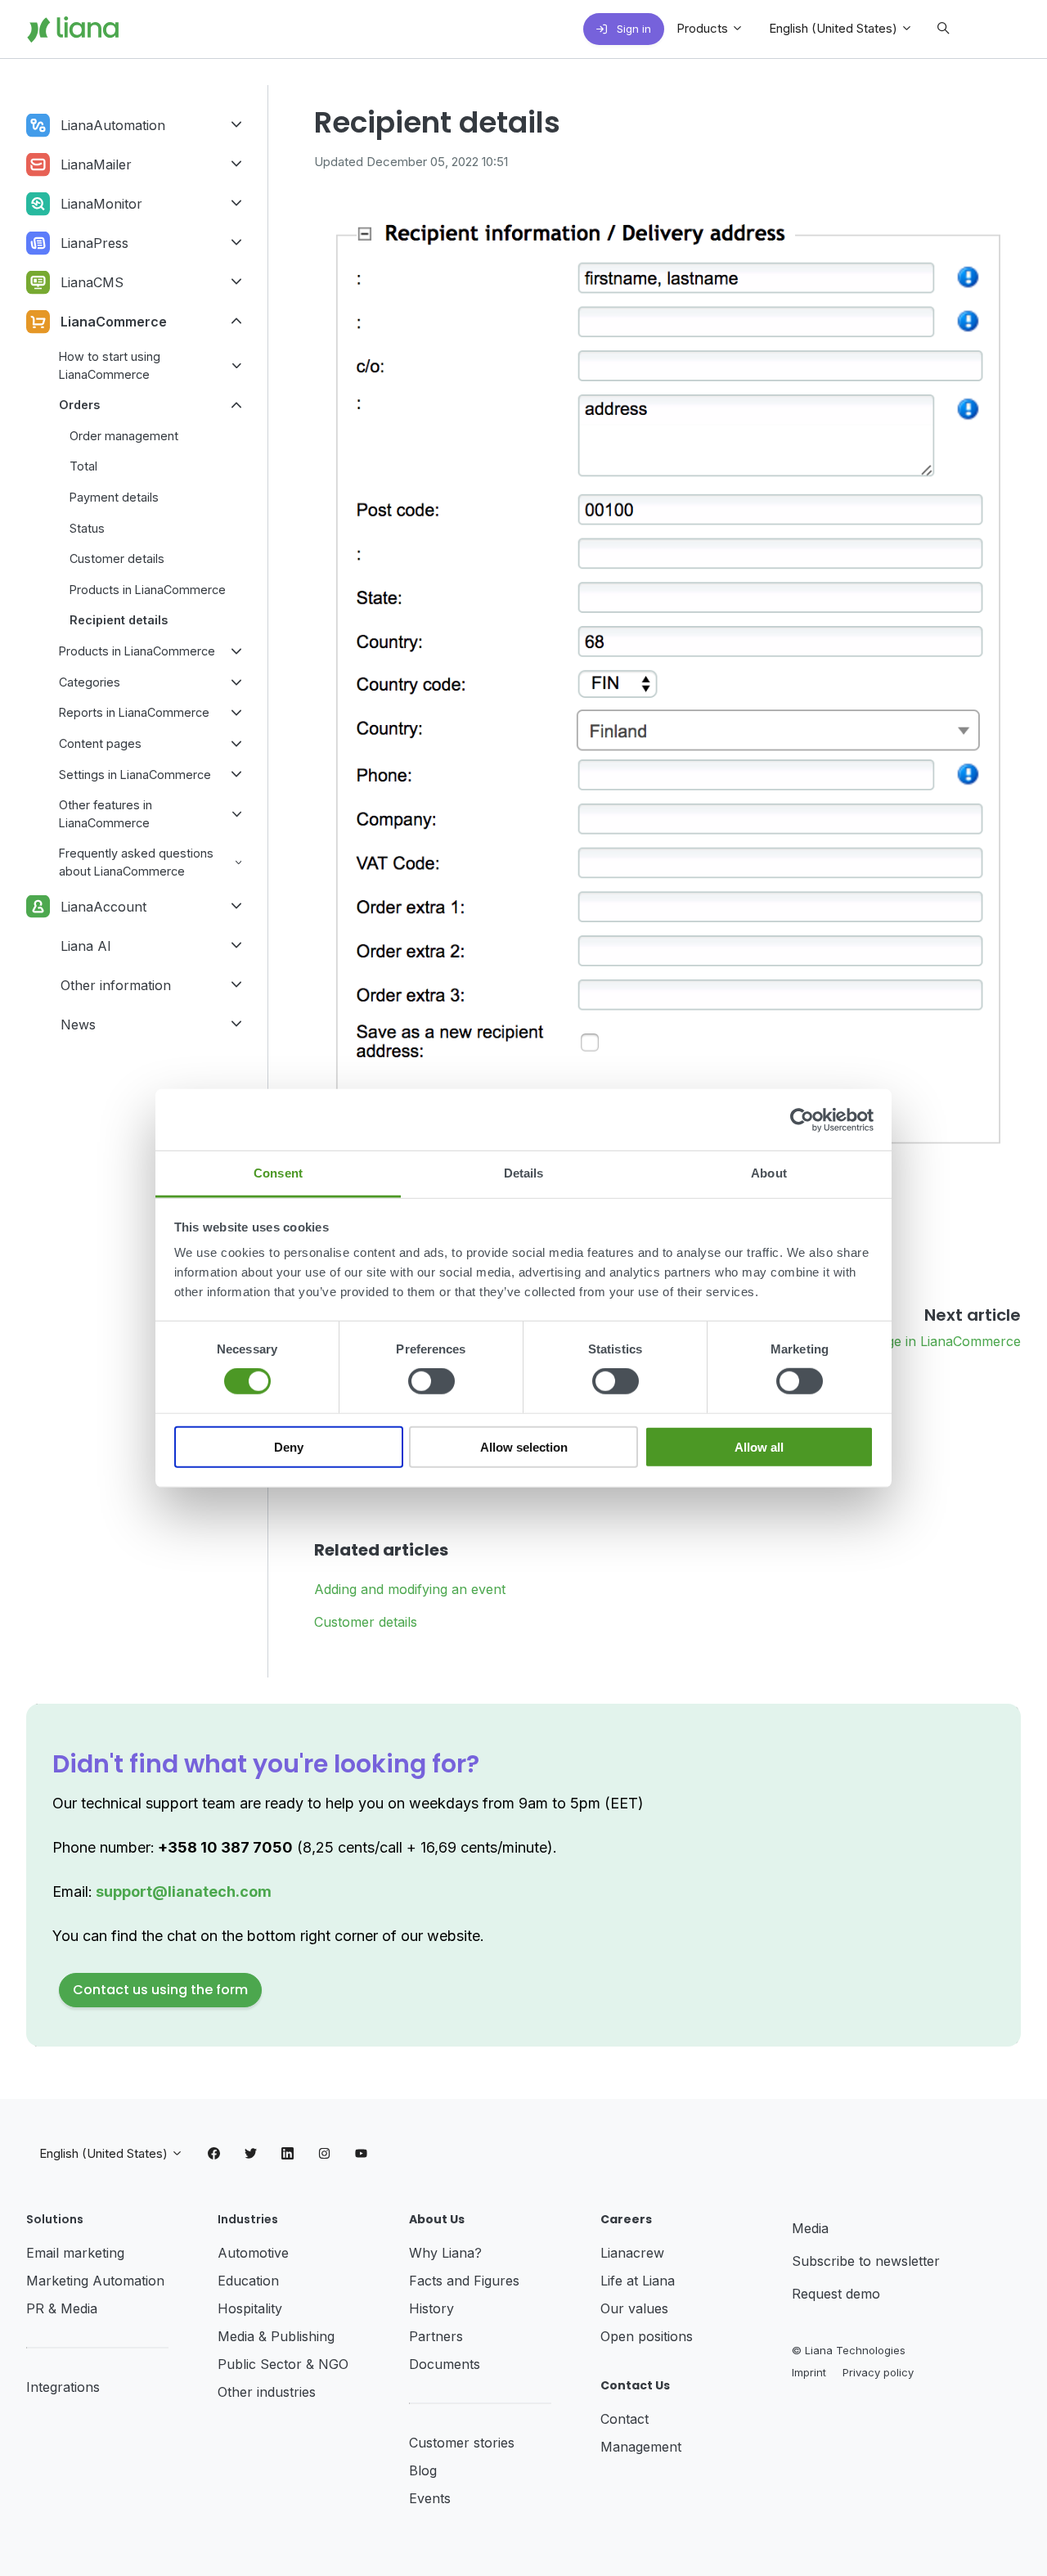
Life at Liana (638, 2281)
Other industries (267, 2392)
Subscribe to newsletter (866, 2261)
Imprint (809, 2372)
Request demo (836, 2294)
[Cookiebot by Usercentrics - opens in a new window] (802, 1119)
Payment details (114, 497)
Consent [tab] (278, 1173)
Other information (116, 985)
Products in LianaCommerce (148, 590)
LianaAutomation (113, 125)
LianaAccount (103, 907)
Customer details (366, 1622)
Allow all (759, 1447)
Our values (634, 2308)
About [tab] (769, 1173)
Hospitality (250, 2308)
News (78, 1025)
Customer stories (462, 2443)
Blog (423, 2470)
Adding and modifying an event (410, 1589)
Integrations (63, 2387)
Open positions (647, 2336)
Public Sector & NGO (283, 2364)
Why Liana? (445, 2253)
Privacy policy (878, 2372)
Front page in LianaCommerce (927, 1341)
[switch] (431, 1381)
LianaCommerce (114, 322)
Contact (625, 2419)
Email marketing (75, 2253)
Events (430, 2498)
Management (641, 2447)
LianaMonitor (101, 204)
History (431, 2308)
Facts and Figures (464, 2281)
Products (704, 28)
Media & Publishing (276, 2336)
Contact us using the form (160, 1990)
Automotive (253, 2253)
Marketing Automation (95, 2281)
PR (37, 2308)
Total (83, 466)
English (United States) (835, 28)
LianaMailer (96, 164)
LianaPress (94, 243)
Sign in (632, 29)
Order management (124, 436)
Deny (289, 1447)
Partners (436, 2336)
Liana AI (86, 946)
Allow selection (524, 1447)
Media (810, 2228)
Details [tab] (524, 1173)
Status (87, 528)
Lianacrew (632, 2253)
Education (248, 2281)
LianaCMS (92, 282)
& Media (73, 2308)
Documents (445, 2364)
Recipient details (119, 620)
